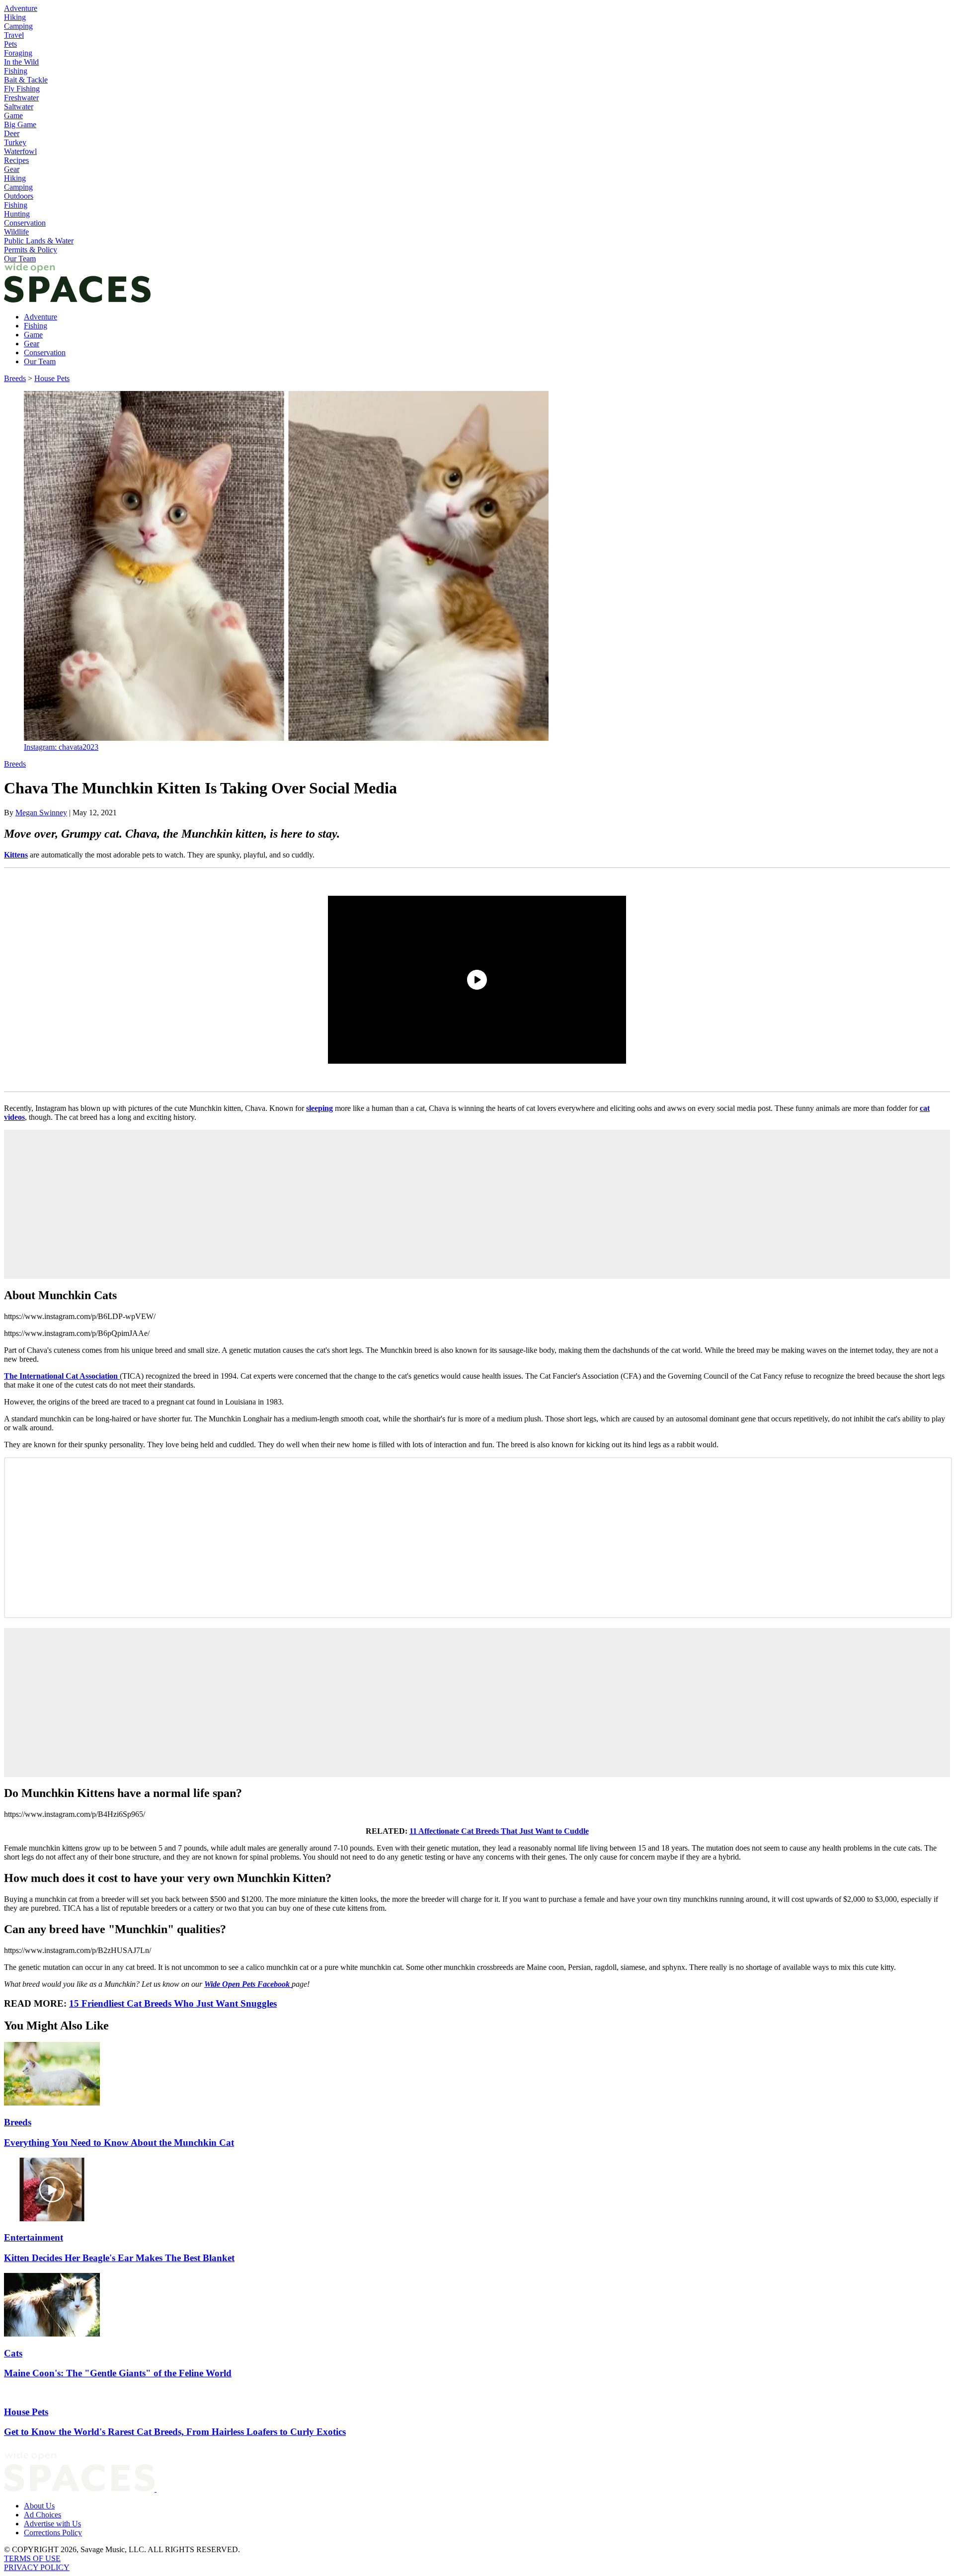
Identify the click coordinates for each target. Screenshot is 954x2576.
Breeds (15, 378)
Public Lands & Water (39, 241)
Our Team (20, 259)
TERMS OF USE (32, 2558)
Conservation (25, 223)
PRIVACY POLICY (37, 2567)
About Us (39, 2506)
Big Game (20, 124)
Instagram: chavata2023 (61, 747)
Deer (12, 133)
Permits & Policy (31, 250)
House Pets (52, 378)
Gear (12, 169)
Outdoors (19, 196)
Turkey (15, 142)
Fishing (16, 71)
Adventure (21, 8)
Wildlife (16, 232)
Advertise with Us (52, 2524)
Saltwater (19, 107)
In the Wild (21, 62)
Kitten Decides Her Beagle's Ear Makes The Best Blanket (119, 2258)
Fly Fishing (22, 89)
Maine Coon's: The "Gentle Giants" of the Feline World (118, 2373)
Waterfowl (20, 151)
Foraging (18, 53)
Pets (10, 44)
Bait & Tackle (26, 80)
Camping (18, 26)
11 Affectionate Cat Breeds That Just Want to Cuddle (499, 1831)
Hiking (15, 17)
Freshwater (21, 98)
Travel (14, 35)
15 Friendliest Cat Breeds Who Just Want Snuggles (173, 2003)
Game (13, 116)
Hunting (17, 214)
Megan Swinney (41, 813)
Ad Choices (42, 2515)
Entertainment (34, 2237)
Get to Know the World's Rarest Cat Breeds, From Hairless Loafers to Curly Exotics (175, 2432)
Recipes (16, 160)
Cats (13, 2353)
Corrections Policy (53, 2533)
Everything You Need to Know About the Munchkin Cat (119, 2143)
